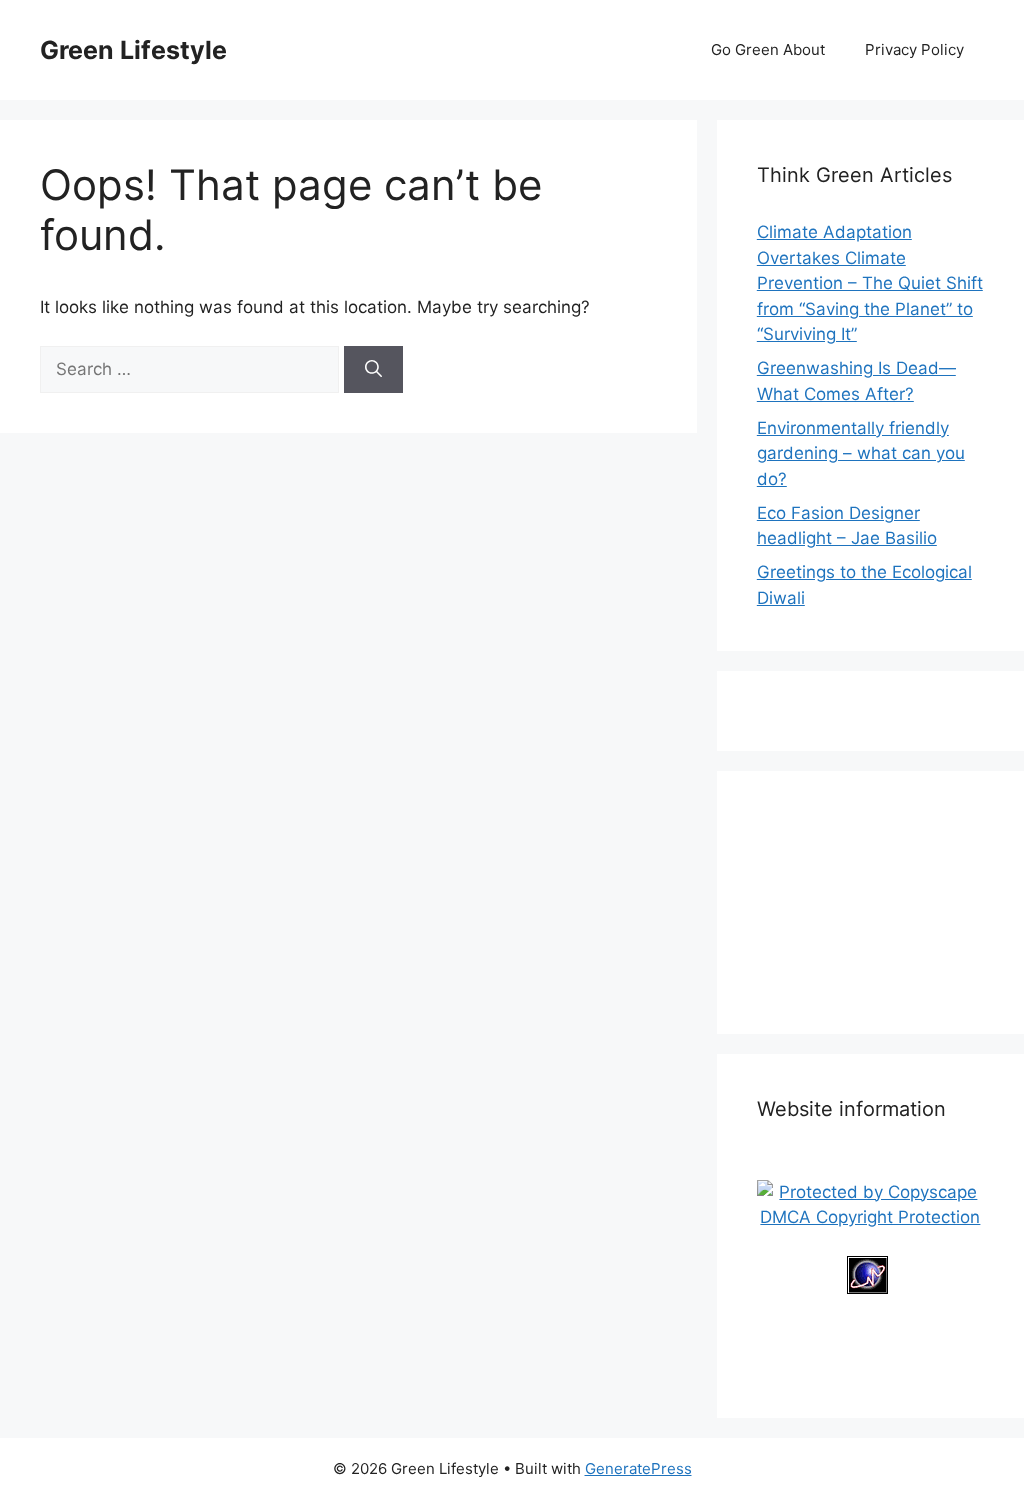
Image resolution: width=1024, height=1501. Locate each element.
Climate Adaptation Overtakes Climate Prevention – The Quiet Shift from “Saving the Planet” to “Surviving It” (870, 283)
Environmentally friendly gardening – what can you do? (861, 453)
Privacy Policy (914, 49)
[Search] (373, 370)
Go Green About (768, 49)
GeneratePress (638, 1468)
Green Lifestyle (133, 50)
